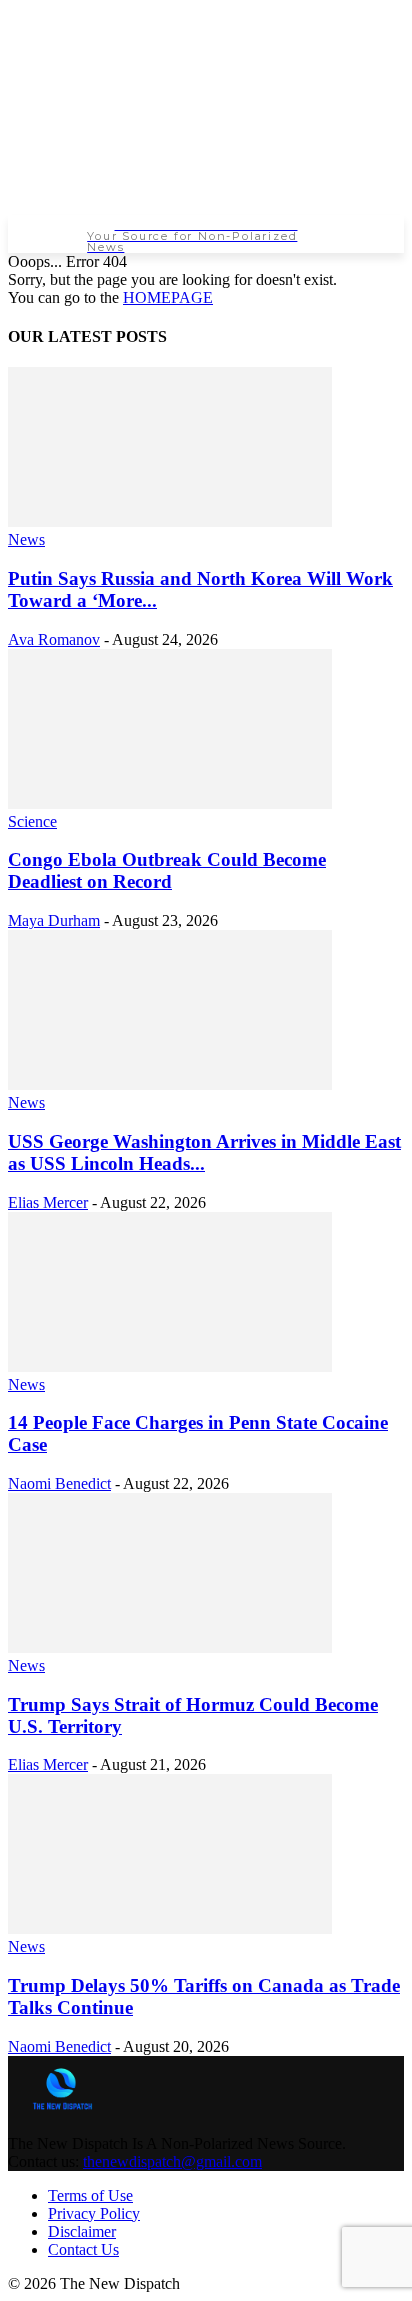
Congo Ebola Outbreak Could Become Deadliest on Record (167, 870)
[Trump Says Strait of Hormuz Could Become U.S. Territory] (170, 1647)
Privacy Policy (94, 2213)
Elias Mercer (48, 1202)
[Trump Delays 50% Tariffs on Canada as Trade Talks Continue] (170, 1928)
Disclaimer (82, 2231)
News (26, 539)
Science (32, 821)
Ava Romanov (54, 639)
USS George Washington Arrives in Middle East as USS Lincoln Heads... (204, 1152)
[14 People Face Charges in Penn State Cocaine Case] (170, 1366)
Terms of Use (90, 2195)
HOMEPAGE (168, 297)
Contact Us (83, 2249)
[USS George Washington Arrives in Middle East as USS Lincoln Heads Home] (170, 1084)
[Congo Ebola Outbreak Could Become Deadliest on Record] (170, 803)
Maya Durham (54, 920)
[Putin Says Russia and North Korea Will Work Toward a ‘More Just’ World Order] (170, 521)
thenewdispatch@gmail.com (172, 2161)
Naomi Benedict (59, 1483)
